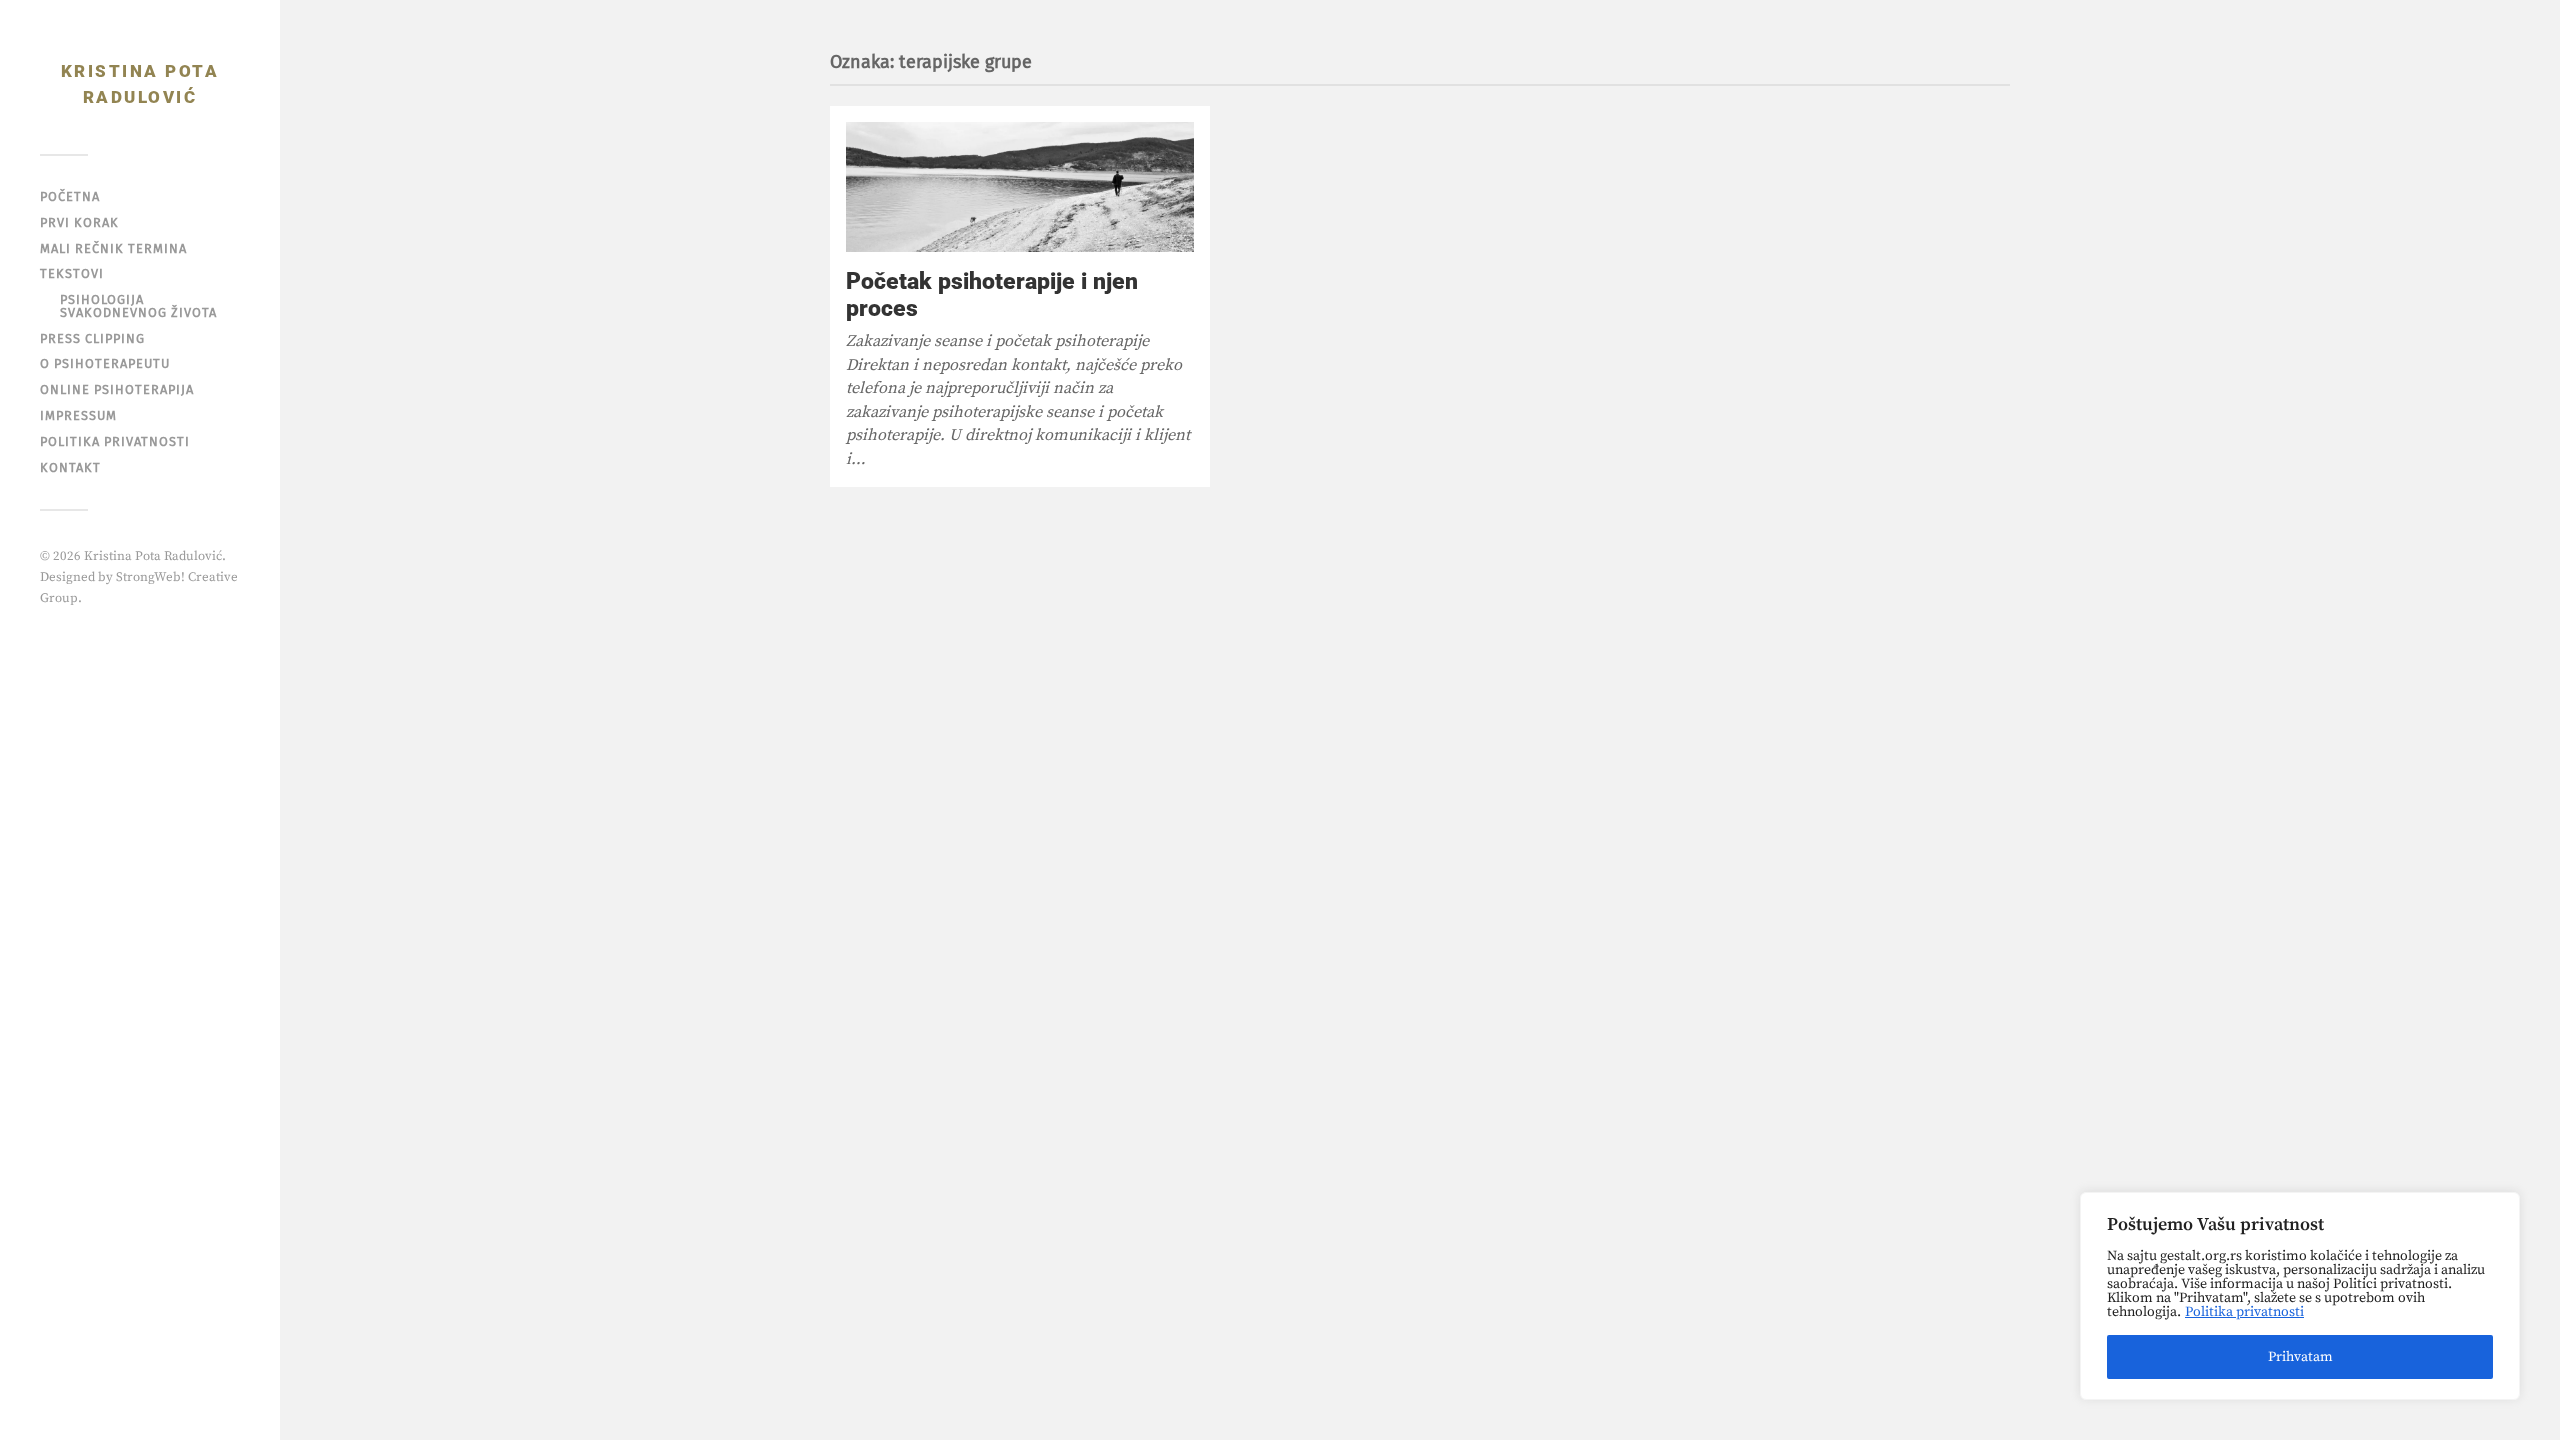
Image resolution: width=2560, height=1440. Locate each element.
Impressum (78, 415)
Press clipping (92, 338)
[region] (2300, 1296)
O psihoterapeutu (105, 363)
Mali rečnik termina (113, 248)
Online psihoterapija (117, 389)
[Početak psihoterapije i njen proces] (1020, 187)
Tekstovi (72, 273)
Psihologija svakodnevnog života (138, 306)
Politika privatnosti (2244, 1312)
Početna (70, 196)
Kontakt (70, 467)
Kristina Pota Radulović (140, 84)
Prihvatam (2300, 1357)
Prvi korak (79, 222)
